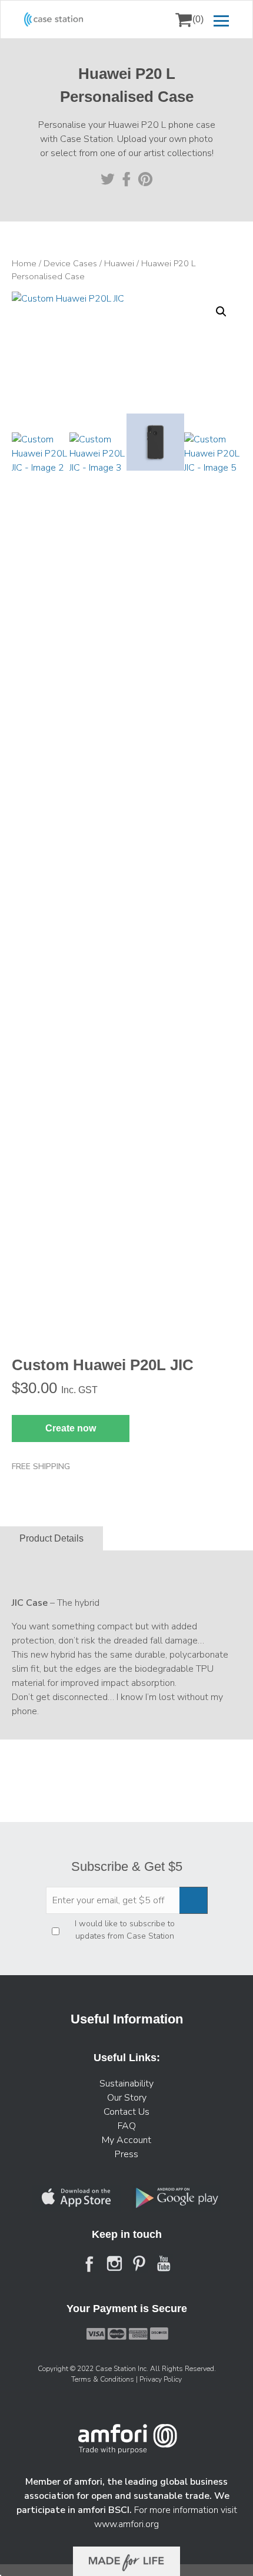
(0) (198, 19)
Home (24, 263)
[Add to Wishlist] (26, 309)
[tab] (51, 1539)
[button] (221, 312)
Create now (71, 1428)
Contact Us (126, 2112)
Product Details (51, 1539)
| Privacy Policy (159, 2379)
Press (126, 2154)
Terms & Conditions (104, 2379)
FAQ (127, 2126)
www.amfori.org (126, 2524)
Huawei (119, 263)
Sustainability (126, 2084)
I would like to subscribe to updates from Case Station (125, 1930)
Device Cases (70, 263)
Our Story (127, 2098)
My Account (126, 2140)
